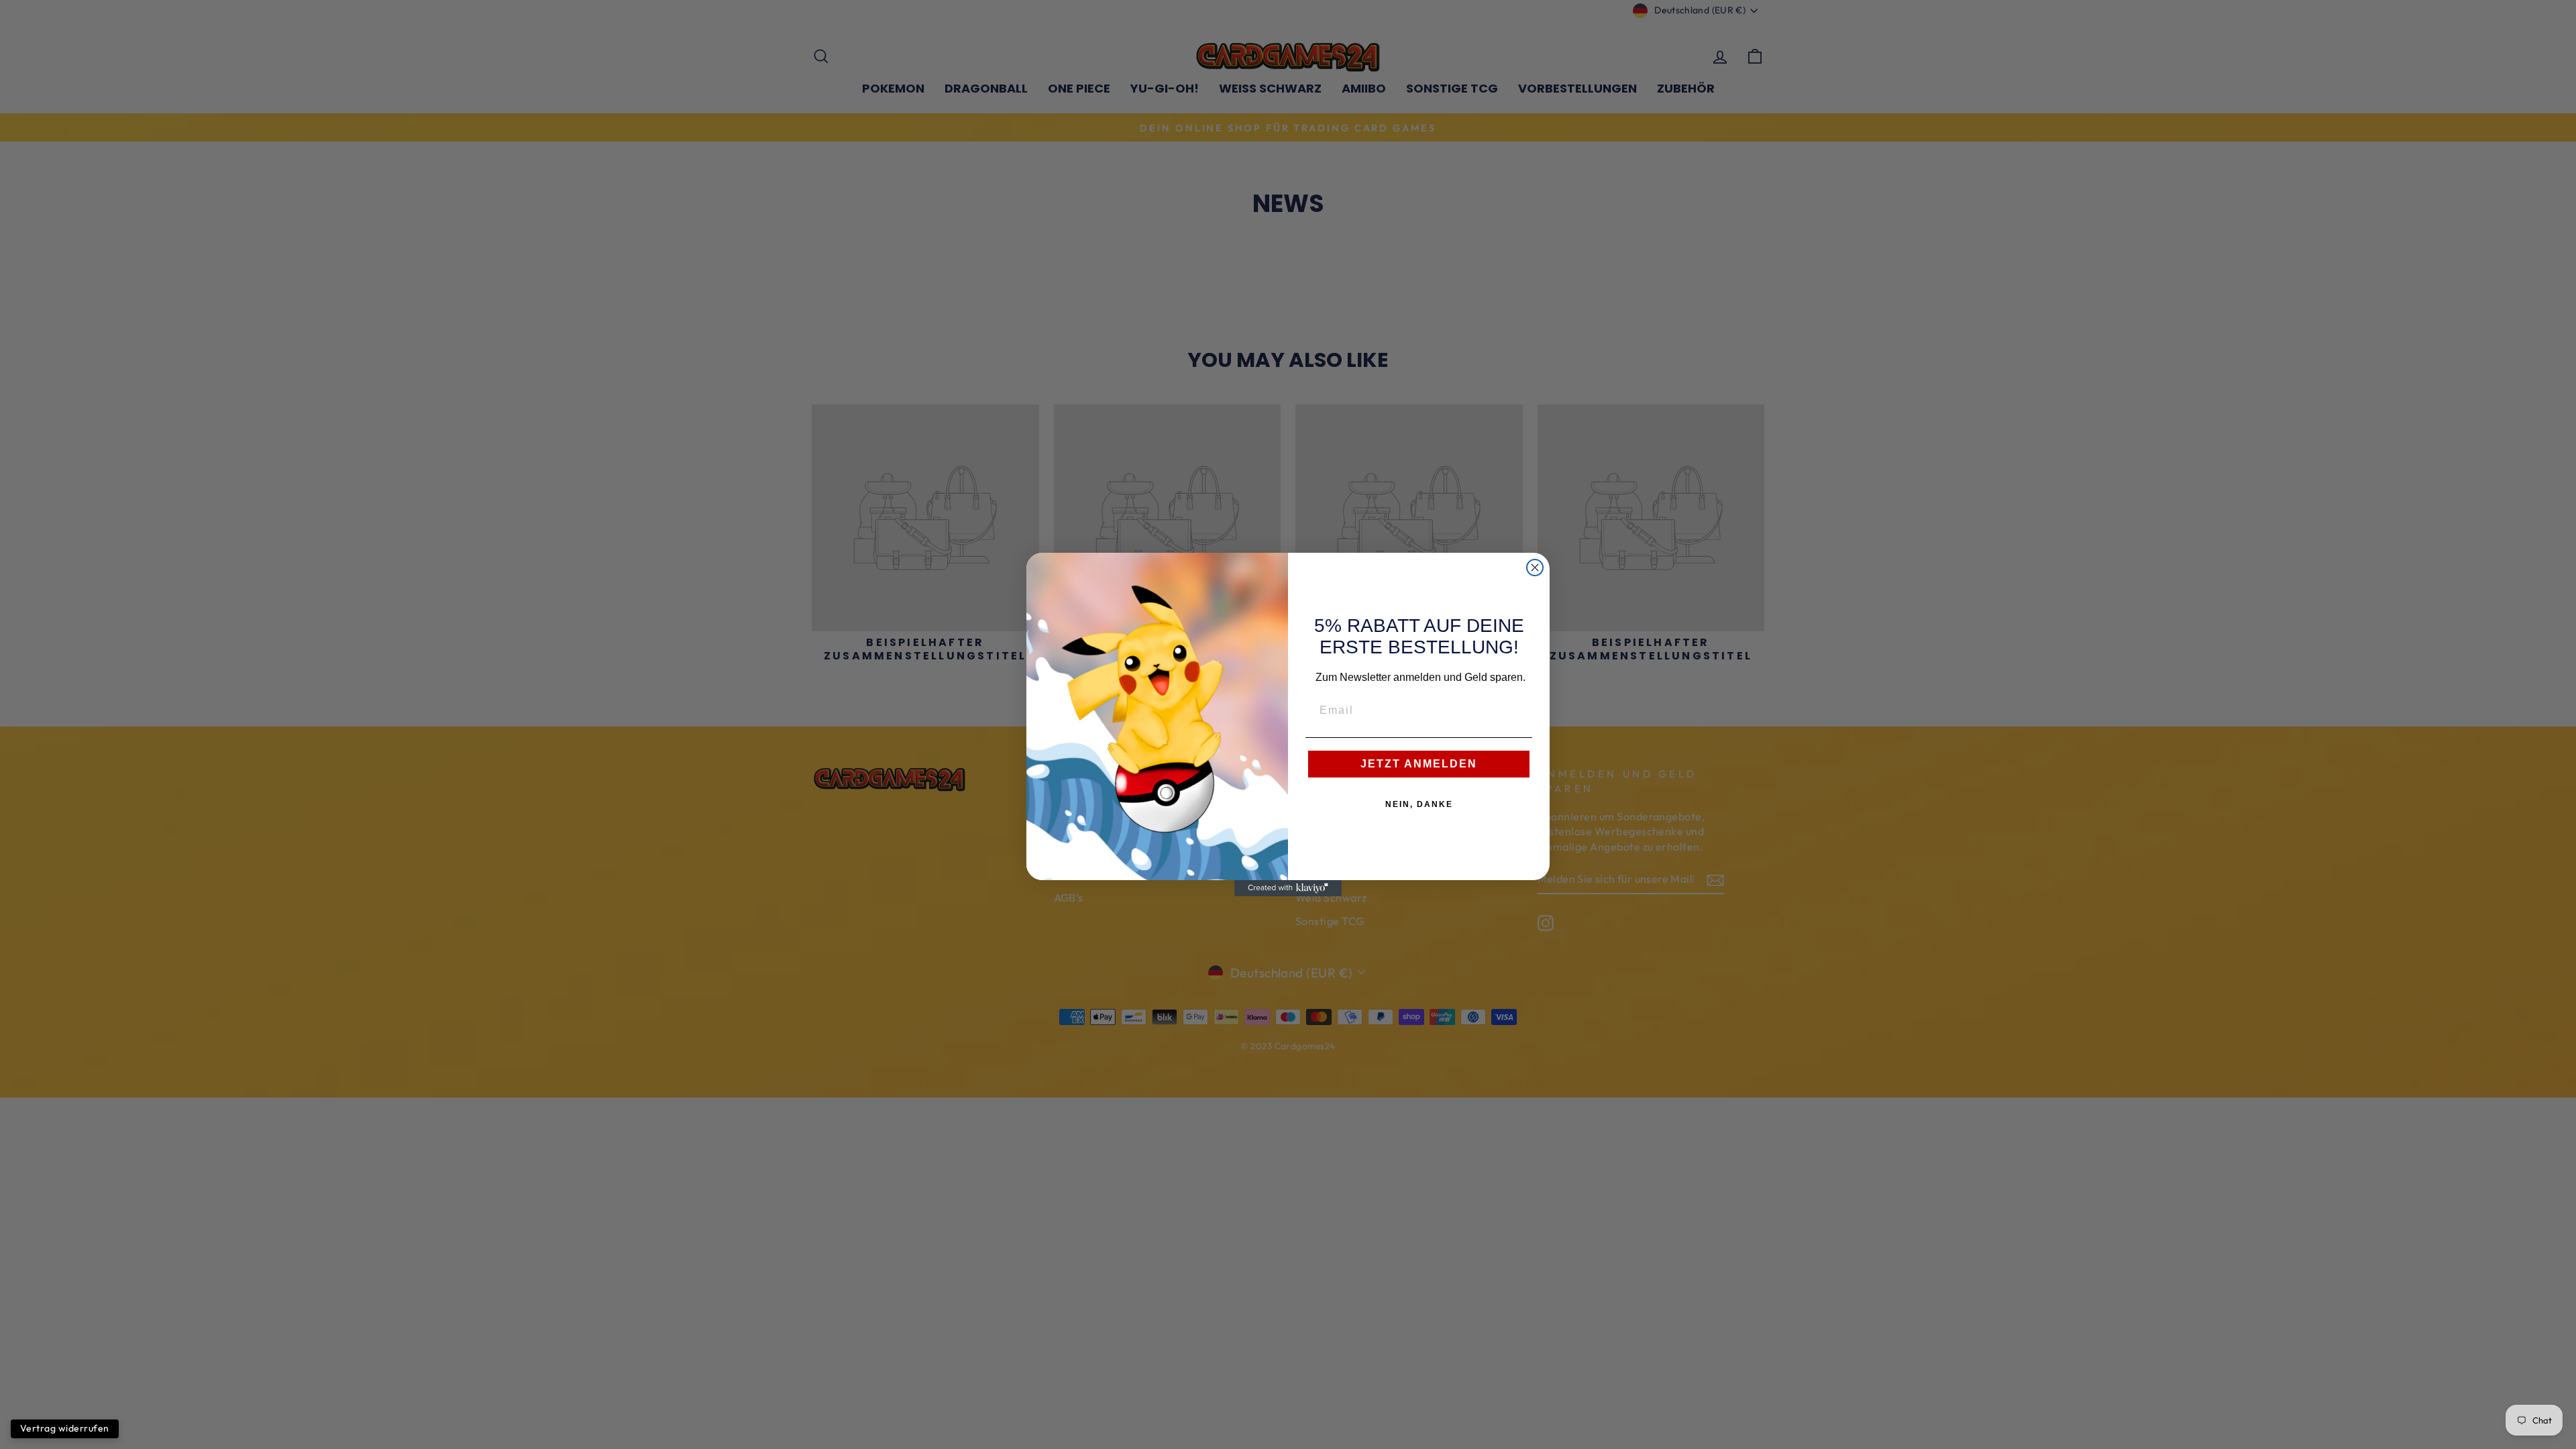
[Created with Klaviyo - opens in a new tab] (1288, 888)
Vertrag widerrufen (65, 1428)
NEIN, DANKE (1419, 804)
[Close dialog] (1535, 568)
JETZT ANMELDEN (1419, 764)
